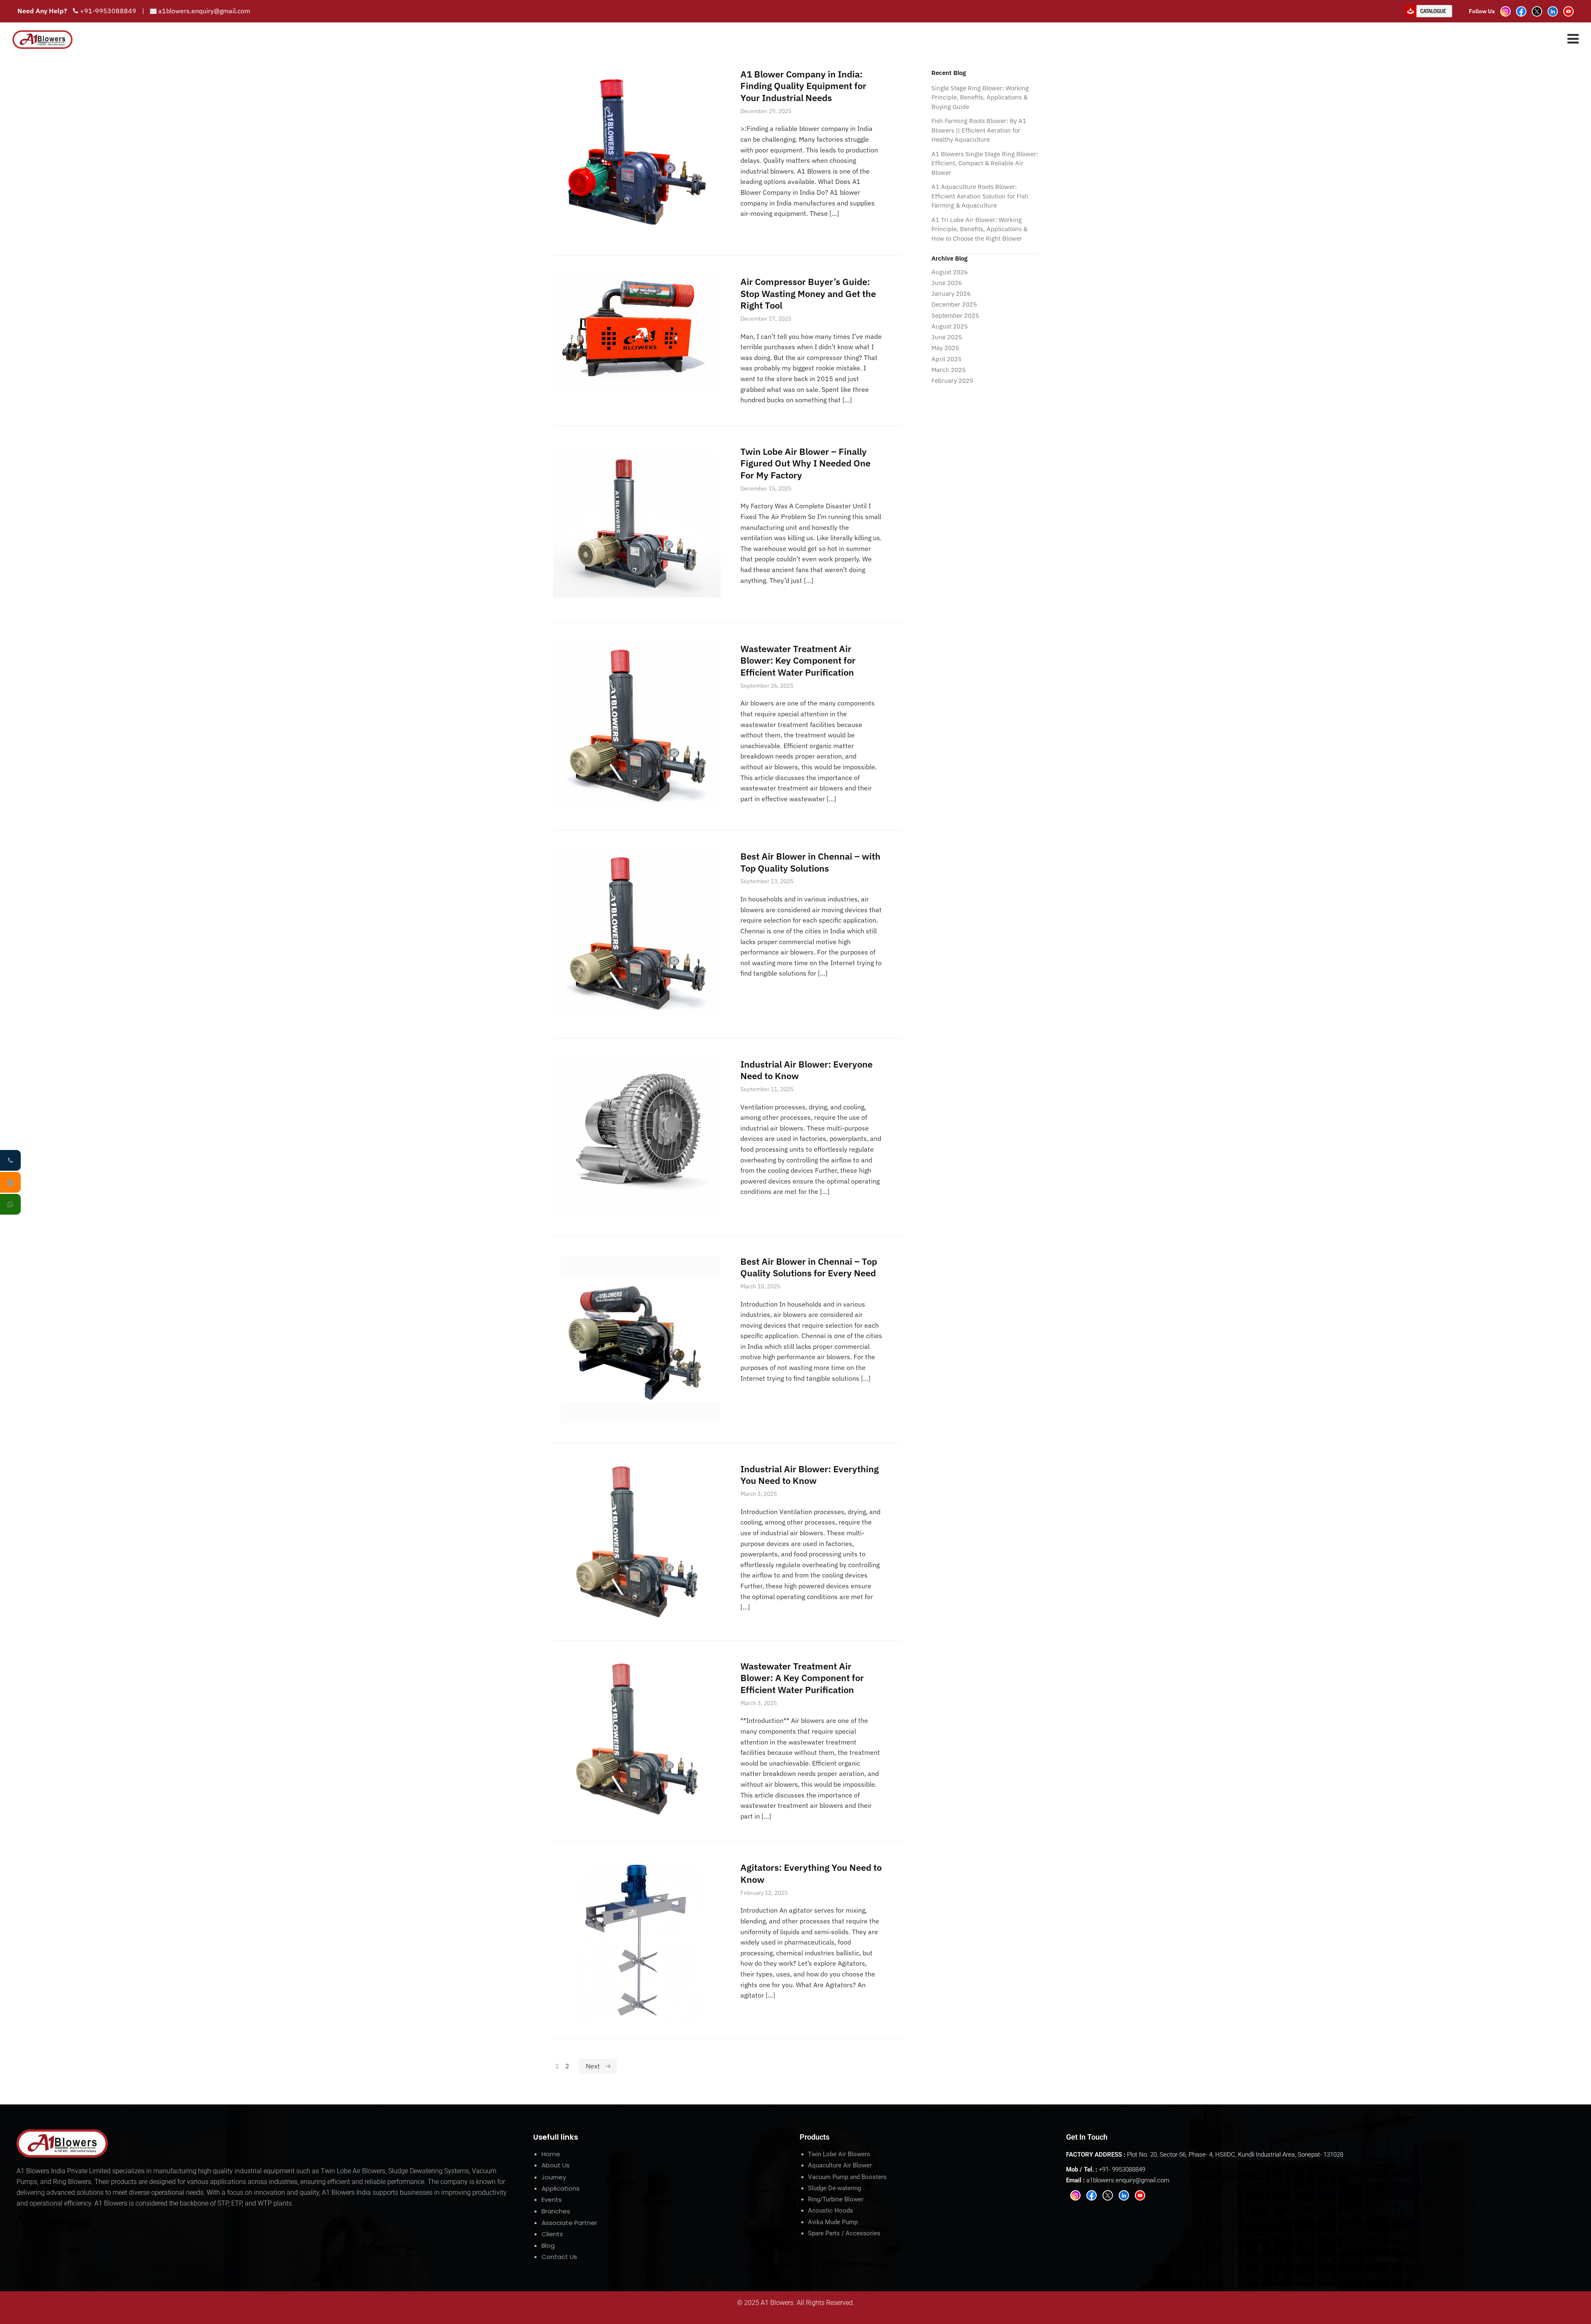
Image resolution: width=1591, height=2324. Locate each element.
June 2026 (947, 283)
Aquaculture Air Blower (840, 2165)
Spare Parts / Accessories (844, 2233)
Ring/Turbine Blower (836, 2199)
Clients (552, 2234)
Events (552, 2200)
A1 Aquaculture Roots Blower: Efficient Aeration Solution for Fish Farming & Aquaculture (980, 196)
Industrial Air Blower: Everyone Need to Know (806, 1070)
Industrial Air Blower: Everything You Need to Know (810, 1475)
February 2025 (952, 380)
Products (1255, 39)
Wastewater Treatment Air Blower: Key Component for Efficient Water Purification (798, 660)
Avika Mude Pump (833, 2222)
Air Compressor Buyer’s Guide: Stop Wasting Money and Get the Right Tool (808, 293)
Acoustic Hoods (831, 2210)
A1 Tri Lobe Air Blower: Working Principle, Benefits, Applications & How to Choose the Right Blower (979, 229)
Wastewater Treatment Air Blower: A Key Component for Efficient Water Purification (802, 1678)
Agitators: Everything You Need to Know (811, 1873)
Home (551, 2154)
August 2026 (950, 272)
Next (593, 2066)
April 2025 (947, 359)
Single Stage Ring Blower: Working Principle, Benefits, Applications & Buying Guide (980, 97)
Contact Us (559, 2257)
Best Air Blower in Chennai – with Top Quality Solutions (810, 862)
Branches (556, 2211)
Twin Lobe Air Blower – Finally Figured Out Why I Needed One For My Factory (805, 463)
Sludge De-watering (834, 2188)
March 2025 (949, 370)
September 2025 (955, 315)
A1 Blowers (777, 2303)
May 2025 (945, 348)
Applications (561, 2188)
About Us (556, 2165)
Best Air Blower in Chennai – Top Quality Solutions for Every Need (809, 1267)
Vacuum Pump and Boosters (847, 2177)
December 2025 (954, 304)
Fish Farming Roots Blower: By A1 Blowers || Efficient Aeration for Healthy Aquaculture (979, 130)
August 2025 (950, 326)
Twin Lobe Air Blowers (839, 2154)
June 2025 (947, 337)
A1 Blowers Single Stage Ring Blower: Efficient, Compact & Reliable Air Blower (985, 163)
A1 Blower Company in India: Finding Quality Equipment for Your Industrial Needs (803, 86)
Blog (548, 2245)
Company (1207, 39)
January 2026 (951, 294)
